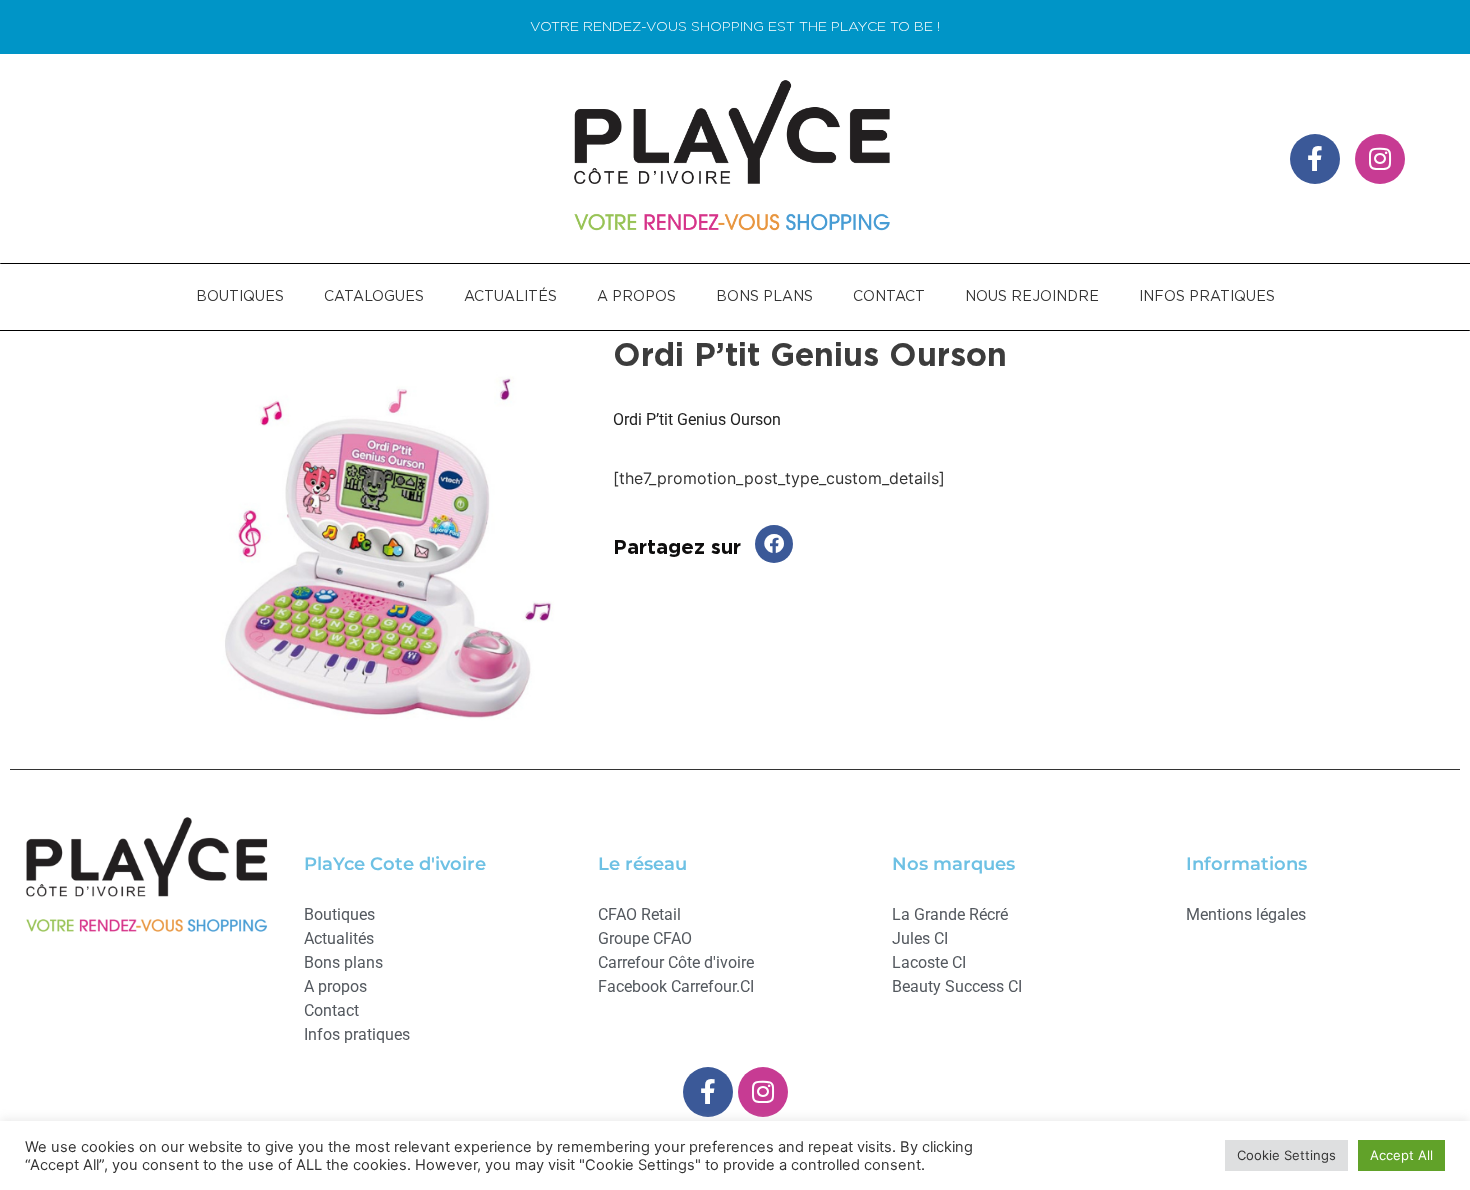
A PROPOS (636, 297)
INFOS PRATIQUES (1207, 297)
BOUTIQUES (240, 297)
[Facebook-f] (1315, 159)
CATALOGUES (374, 297)
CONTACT (889, 297)
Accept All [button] (1401, 1155)
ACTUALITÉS (510, 297)
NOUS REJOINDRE (1032, 297)
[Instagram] (1380, 159)
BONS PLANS (764, 297)
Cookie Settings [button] (1286, 1155)
